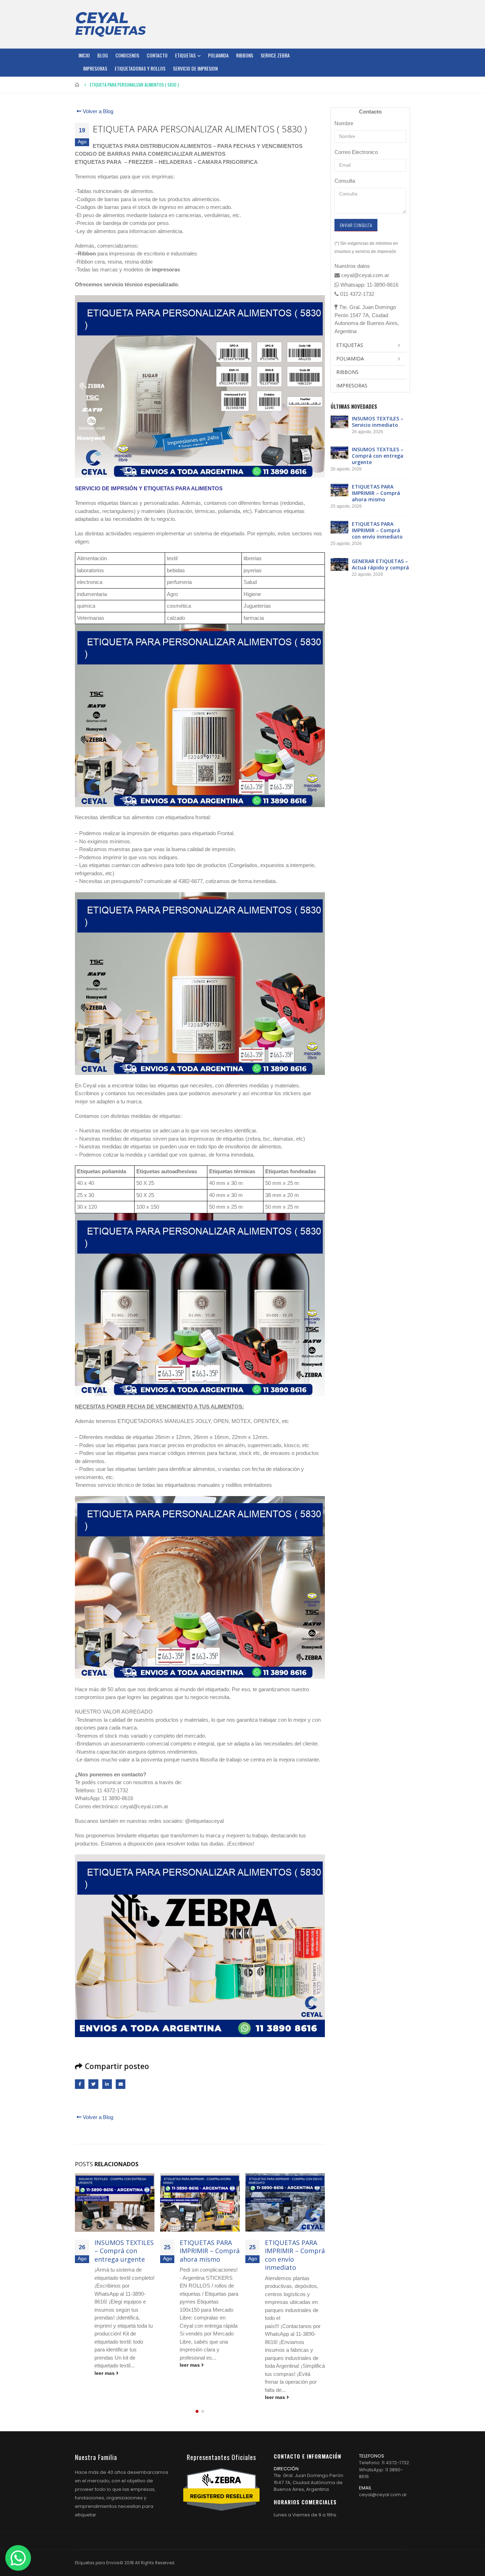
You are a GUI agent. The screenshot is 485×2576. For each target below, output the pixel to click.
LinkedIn (107, 2084)
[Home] (110, 24)
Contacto (157, 55)
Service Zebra (275, 55)
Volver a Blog (97, 111)
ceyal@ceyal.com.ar (383, 2495)
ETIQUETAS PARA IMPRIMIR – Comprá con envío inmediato (210, 2255)
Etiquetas (185, 55)
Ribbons (245, 55)
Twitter (93, 2084)
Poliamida (218, 55)
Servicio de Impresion (195, 68)
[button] (197, 2411)
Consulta (345, 181)
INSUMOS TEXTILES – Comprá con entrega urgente (378, 456)
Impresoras (95, 68)
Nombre (344, 123)
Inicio (84, 55)
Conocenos (127, 55)
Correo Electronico (356, 152)
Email (121, 2084)
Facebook (80, 2084)
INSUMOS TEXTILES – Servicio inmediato (378, 422)
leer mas (105, 2365)
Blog (103, 55)
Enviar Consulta (356, 225)
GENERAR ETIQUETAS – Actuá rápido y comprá (295, 2251)
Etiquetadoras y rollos (140, 68)
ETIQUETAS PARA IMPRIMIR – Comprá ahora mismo (124, 2251)
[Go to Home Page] (77, 85)
